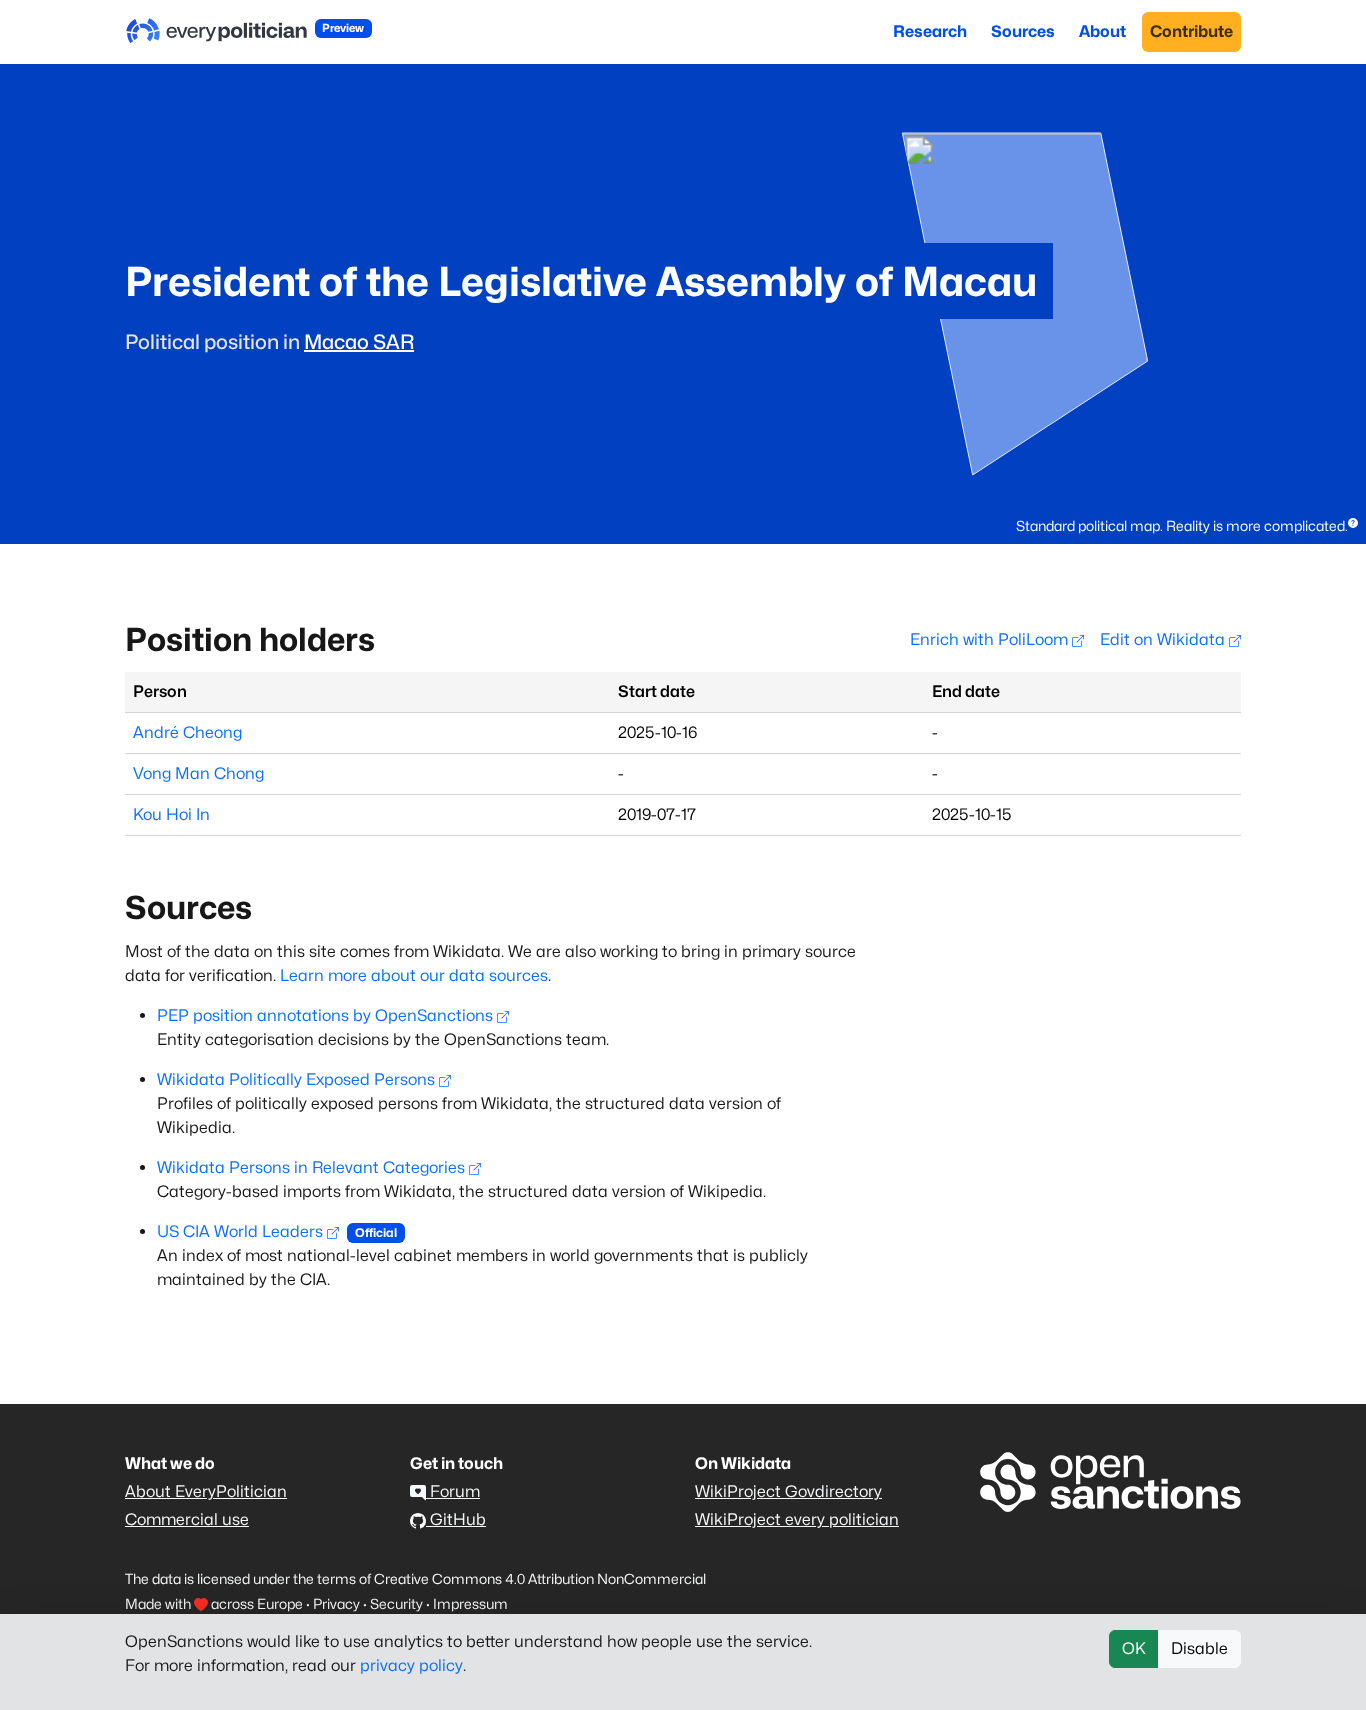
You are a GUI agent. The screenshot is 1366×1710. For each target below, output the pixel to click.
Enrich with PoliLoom (991, 639)
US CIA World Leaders (240, 1231)
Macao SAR (359, 342)
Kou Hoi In (171, 814)
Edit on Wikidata (1164, 639)
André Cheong (187, 732)
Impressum (470, 1603)
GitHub (456, 1519)
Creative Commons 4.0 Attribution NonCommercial (540, 1578)
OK (1134, 1648)
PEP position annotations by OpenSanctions (325, 1015)
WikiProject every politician (797, 1519)
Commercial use (187, 1519)
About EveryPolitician (206, 1491)
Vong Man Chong (198, 773)
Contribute (1191, 31)
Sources (1023, 31)
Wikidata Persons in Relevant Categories (311, 1167)
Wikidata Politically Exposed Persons (296, 1079)
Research (930, 31)
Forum (453, 1491)
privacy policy (411, 1665)
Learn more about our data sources (414, 975)
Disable (1199, 1648)
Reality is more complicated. (1257, 525)
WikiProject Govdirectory (788, 1491)
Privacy (336, 1603)
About (1102, 31)
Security (396, 1603)
